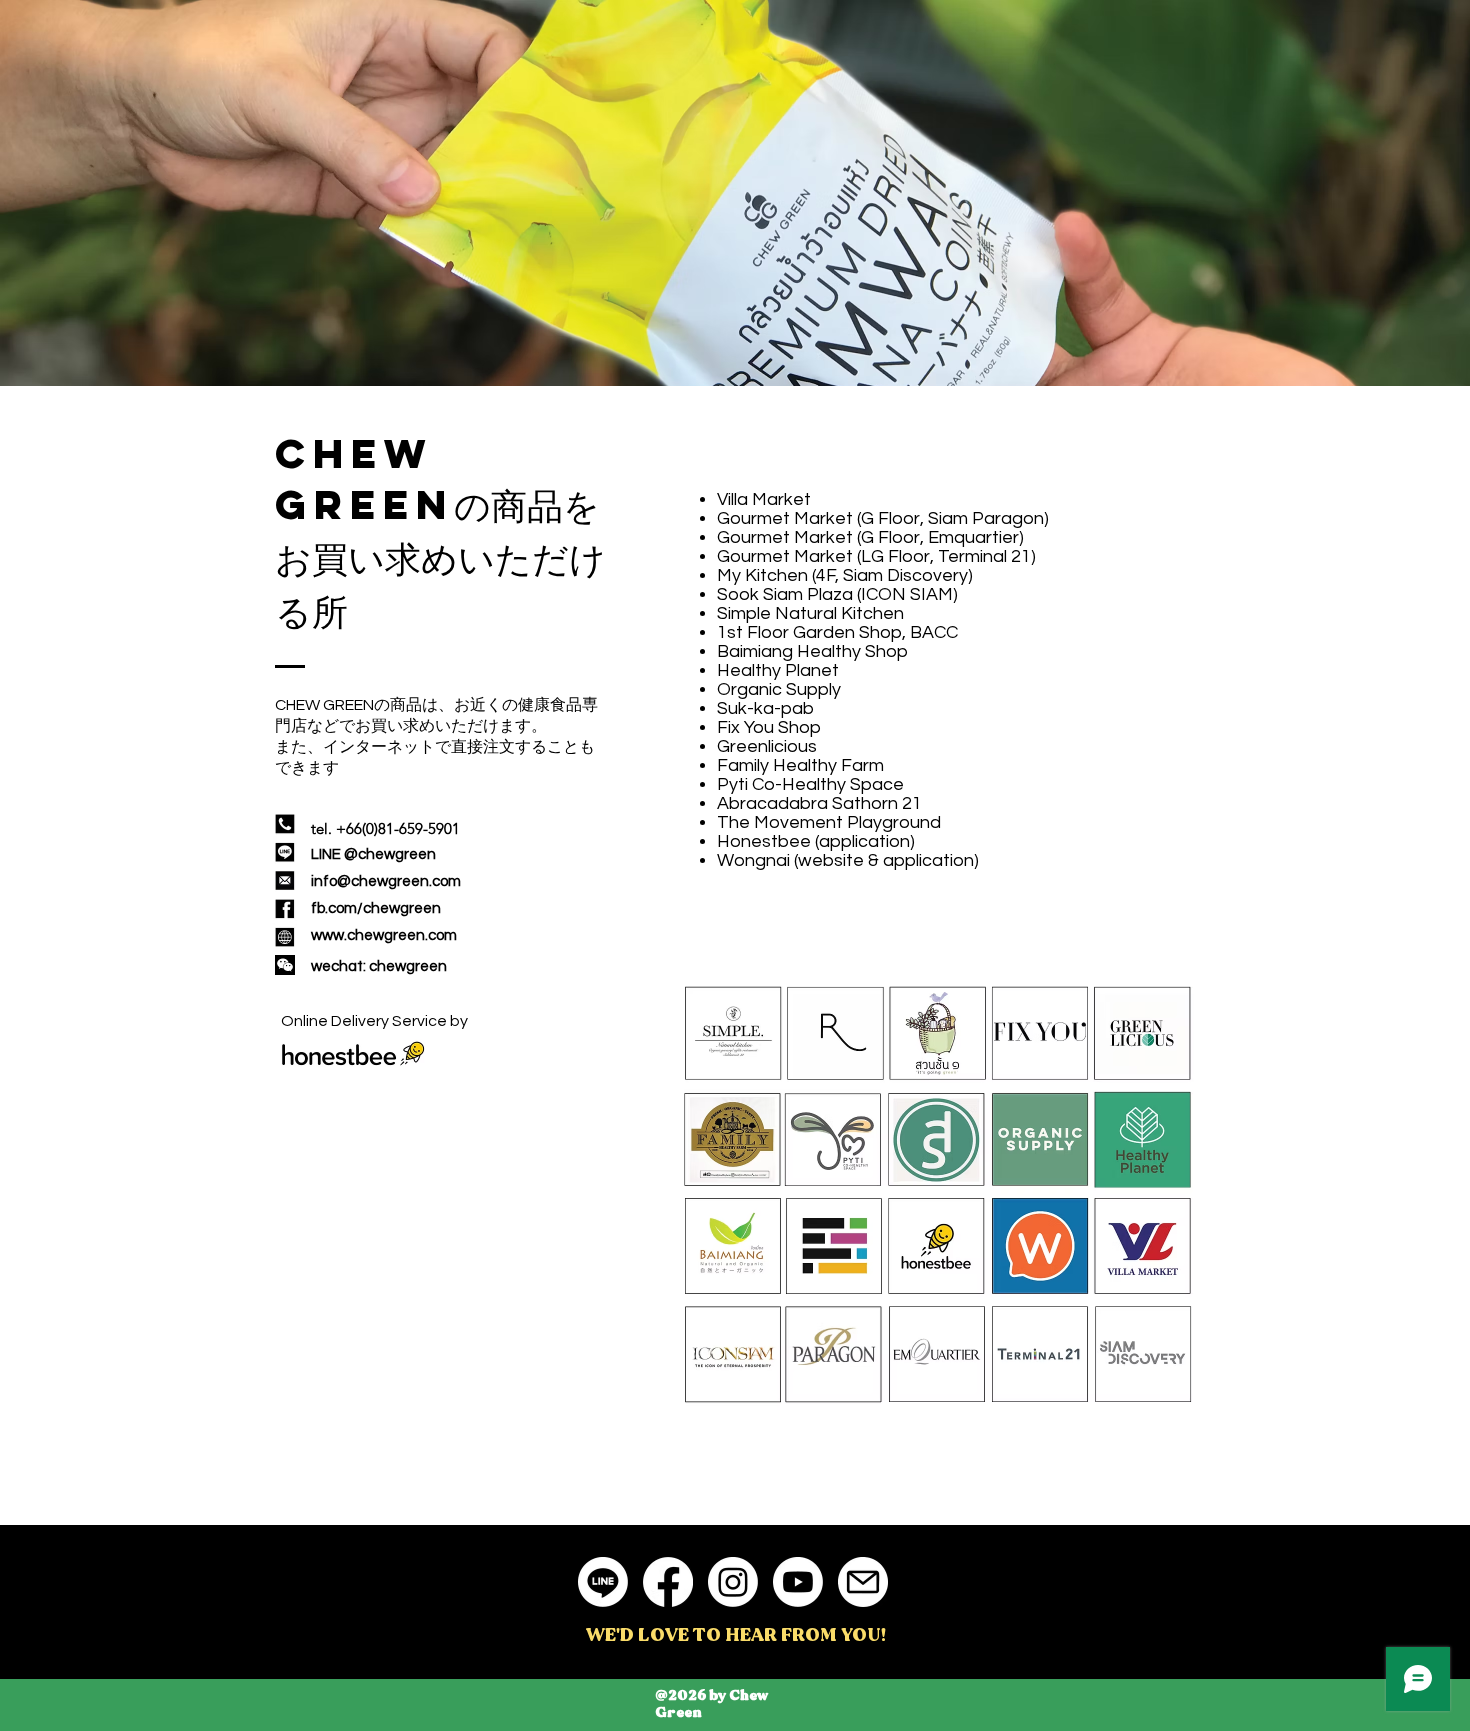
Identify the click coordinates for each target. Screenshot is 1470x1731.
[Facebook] (668, 1582)
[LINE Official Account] (603, 1582)
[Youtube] (798, 1582)
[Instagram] (733, 1582)
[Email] (863, 1582)
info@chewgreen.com (386, 881)
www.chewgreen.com (384, 935)
